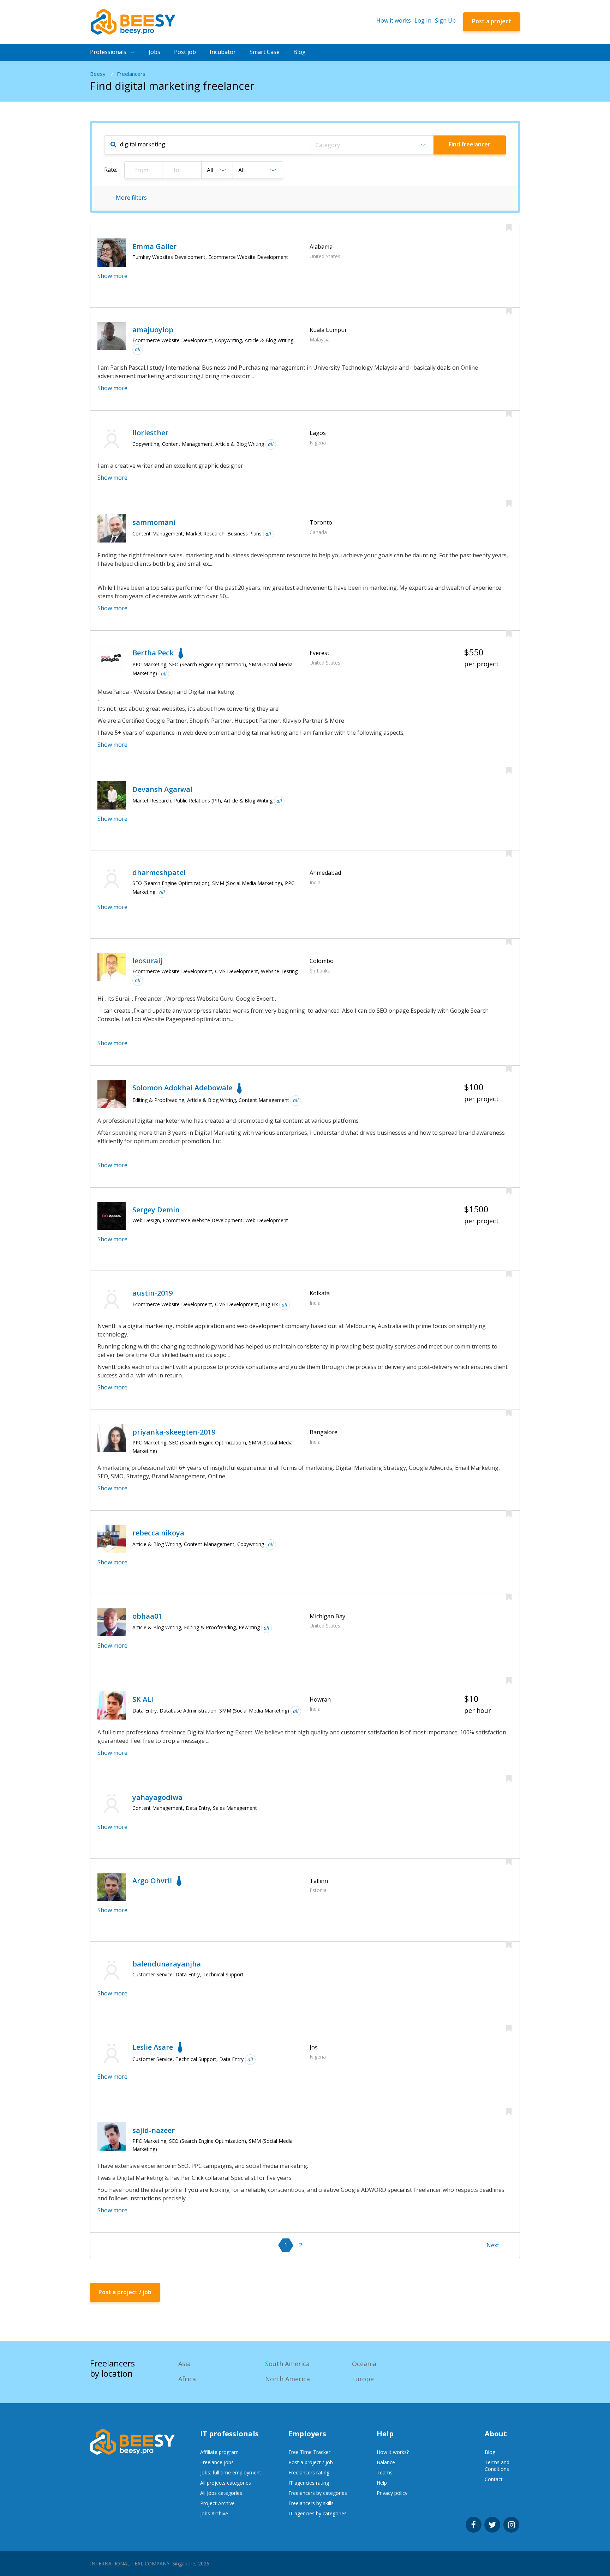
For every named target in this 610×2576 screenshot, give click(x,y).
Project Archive (217, 2503)
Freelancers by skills (311, 2503)
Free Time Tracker (309, 2452)
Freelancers (131, 74)
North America (288, 2379)
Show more (112, 276)
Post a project (492, 21)
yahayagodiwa (157, 1797)
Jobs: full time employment (231, 2472)
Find (470, 144)
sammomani (154, 522)
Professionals (108, 52)
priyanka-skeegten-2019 (174, 1432)
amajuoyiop (153, 330)
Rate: (111, 170)
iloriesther (150, 433)
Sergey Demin (156, 1210)
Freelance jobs (217, 2462)
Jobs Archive (214, 2513)
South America (287, 2364)
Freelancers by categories (318, 2493)
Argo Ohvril (152, 1881)
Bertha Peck (153, 653)
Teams (385, 2472)
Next (493, 2245)
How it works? (393, 2452)
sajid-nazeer (154, 2130)
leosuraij (147, 961)
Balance (386, 2462)
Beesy (98, 74)
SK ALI (143, 1699)
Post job (185, 52)
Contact (494, 2479)
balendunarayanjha (167, 1964)
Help (382, 2483)
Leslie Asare (153, 2047)
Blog (300, 52)
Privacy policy (392, 2493)
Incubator (223, 52)
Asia (184, 2364)
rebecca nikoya (158, 1533)
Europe (363, 2379)
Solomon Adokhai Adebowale (182, 1088)
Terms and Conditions (497, 2466)
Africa (187, 2379)
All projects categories (226, 2483)
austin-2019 (152, 1293)
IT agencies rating (309, 2483)
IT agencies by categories (318, 2513)
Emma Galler (154, 246)
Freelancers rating (309, 2472)
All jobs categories (221, 2493)
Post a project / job (311, 2462)
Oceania (364, 2364)
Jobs (154, 52)
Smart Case (265, 52)
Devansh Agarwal (162, 789)
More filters (131, 198)
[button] (372, 145)
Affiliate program (219, 2452)
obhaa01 (147, 1616)
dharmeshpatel (159, 872)
